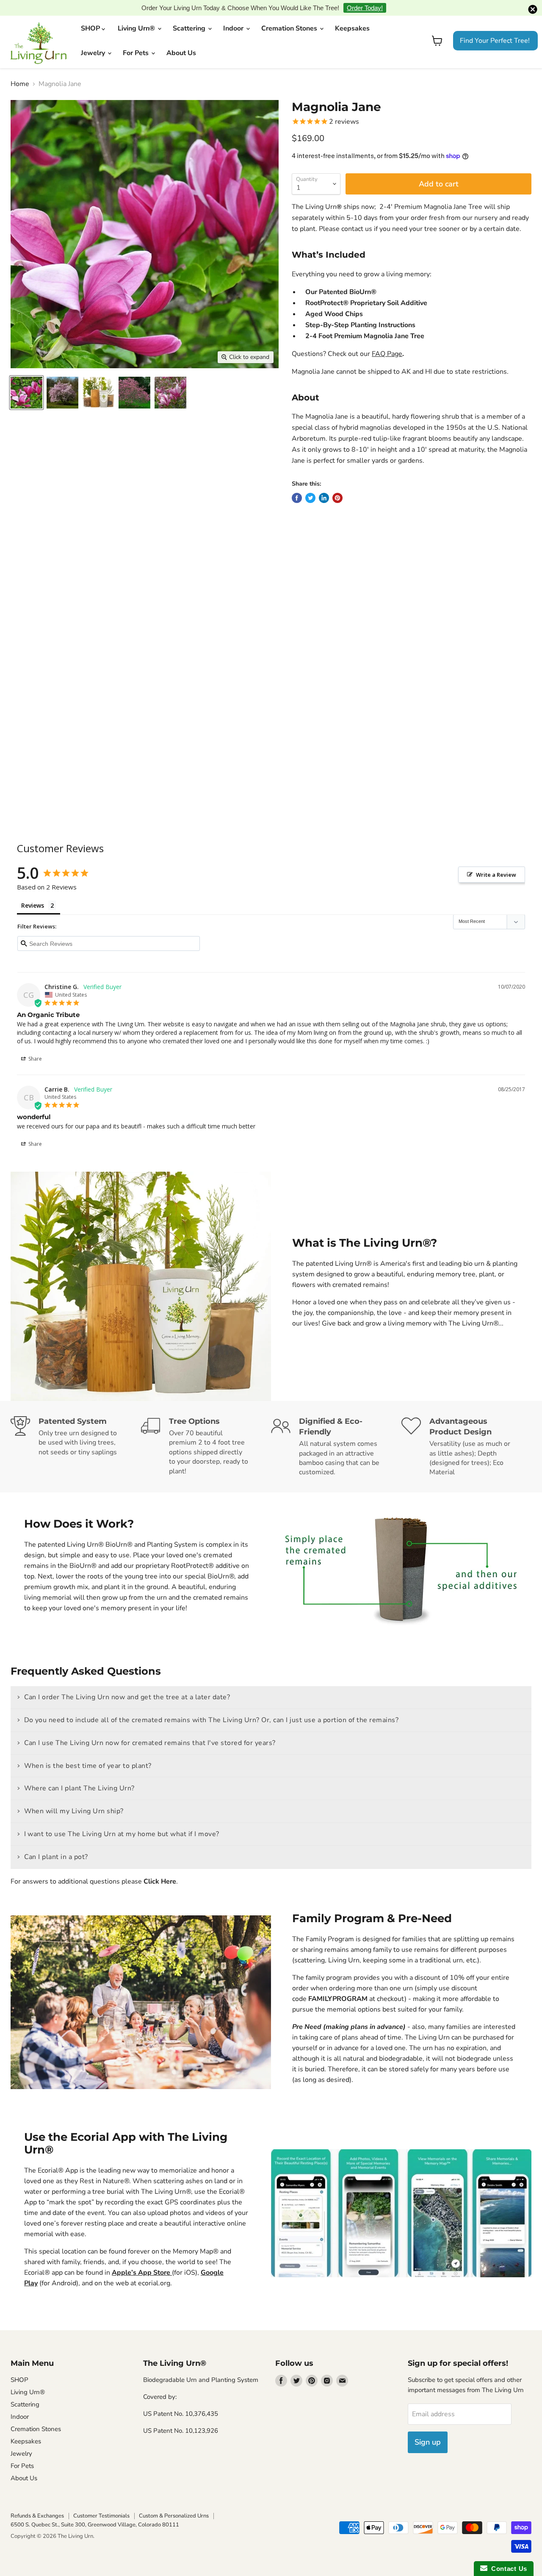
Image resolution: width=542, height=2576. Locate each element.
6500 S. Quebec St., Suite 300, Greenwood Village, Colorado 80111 (95, 2512)
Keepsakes (352, 15)
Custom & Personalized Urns (174, 2503)
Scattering (190, 15)
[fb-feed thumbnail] (62, 379)
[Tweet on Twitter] (310, 485)
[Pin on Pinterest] (337, 485)
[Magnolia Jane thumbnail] (26, 379)
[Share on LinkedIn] (324, 485)
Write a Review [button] (496, 861)
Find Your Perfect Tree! (495, 28)
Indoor (234, 15)
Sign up (428, 2429)
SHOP (91, 15)
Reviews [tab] (33, 892)
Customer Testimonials (101, 2503)
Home (20, 71)
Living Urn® (137, 15)
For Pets (137, 40)
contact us (357, 216)
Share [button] (35, 1046)
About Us (181, 40)
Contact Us (507, 2569)
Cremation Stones (290, 15)
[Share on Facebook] (297, 485)
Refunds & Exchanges (37, 2503)
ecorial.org (154, 2270)
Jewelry (94, 40)
